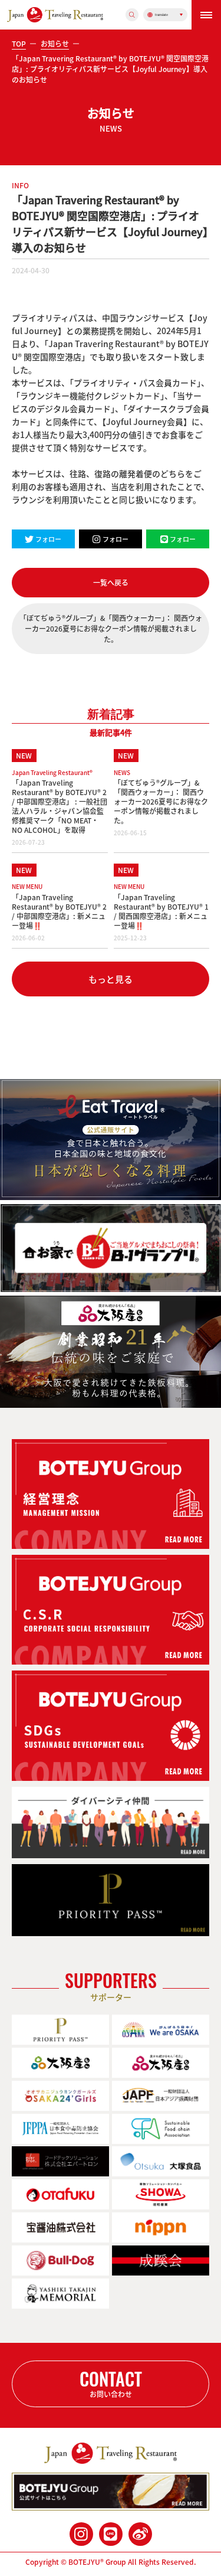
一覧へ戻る (111, 583)
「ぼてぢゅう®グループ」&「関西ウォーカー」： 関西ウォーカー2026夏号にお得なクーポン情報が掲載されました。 (111, 629)
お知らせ (55, 44)
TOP (19, 44)
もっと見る (111, 979)
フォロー (48, 539)
